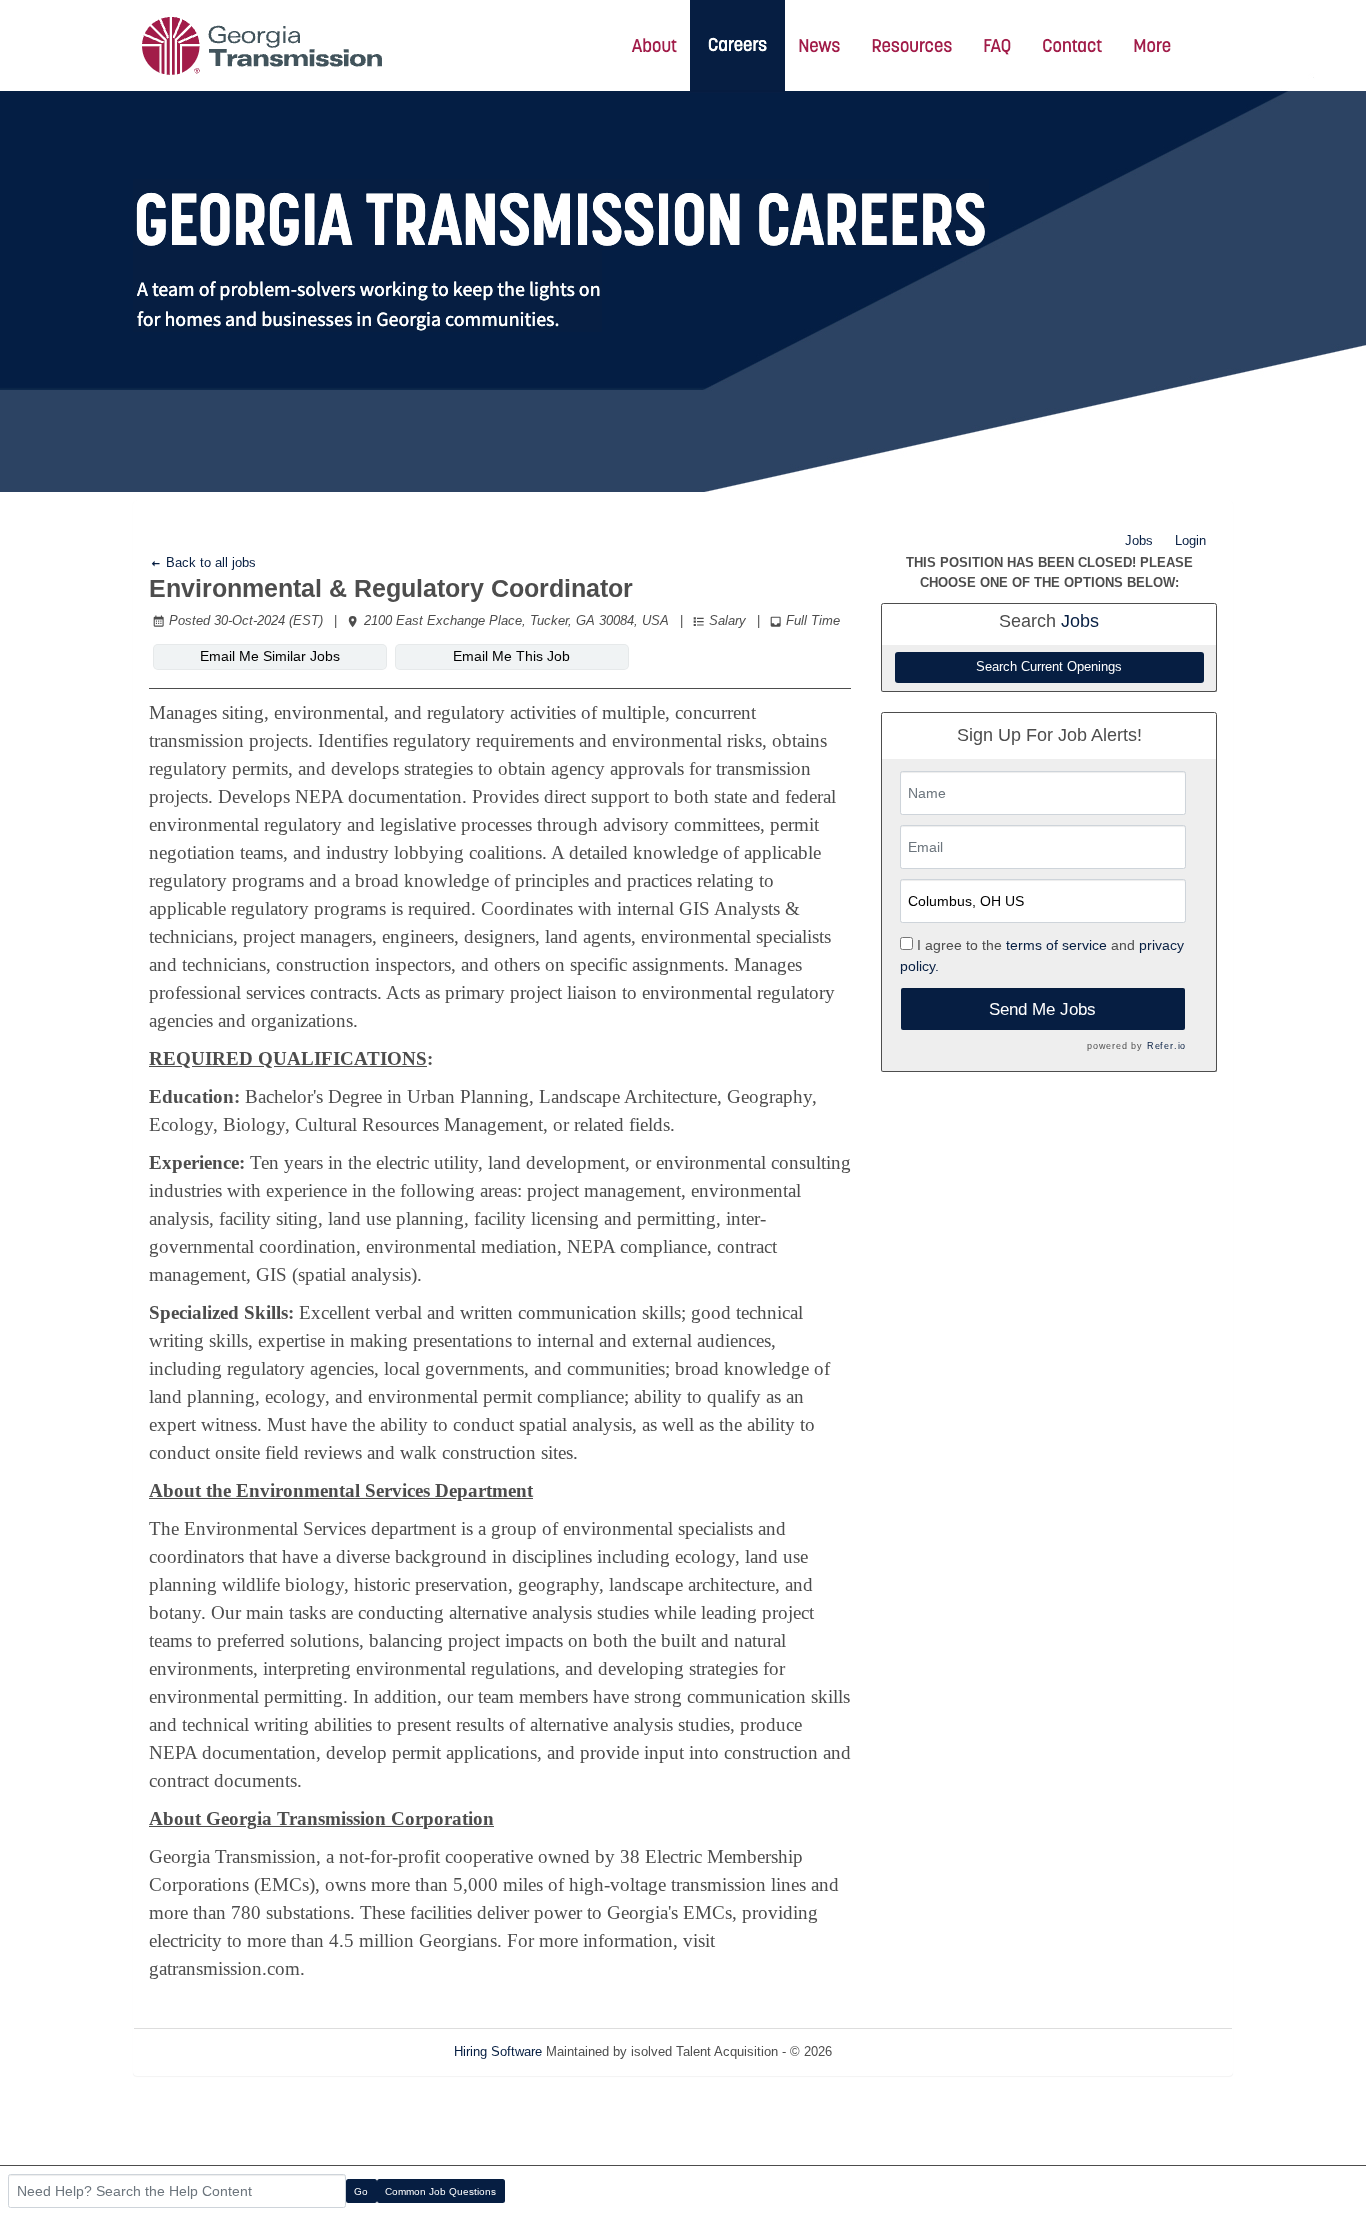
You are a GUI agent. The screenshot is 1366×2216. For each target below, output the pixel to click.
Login (1190, 540)
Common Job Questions (440, 2191)
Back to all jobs (209, 562)
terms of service (1056, 945)
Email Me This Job (511, 656)
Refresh (890, 2051)
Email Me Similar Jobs (270, 656)
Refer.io (1166, 1046)
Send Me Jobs (1042, 1009)
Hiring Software (498, 2051)
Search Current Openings (1049, 667)
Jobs (1139, 540)
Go (361, 2191)
